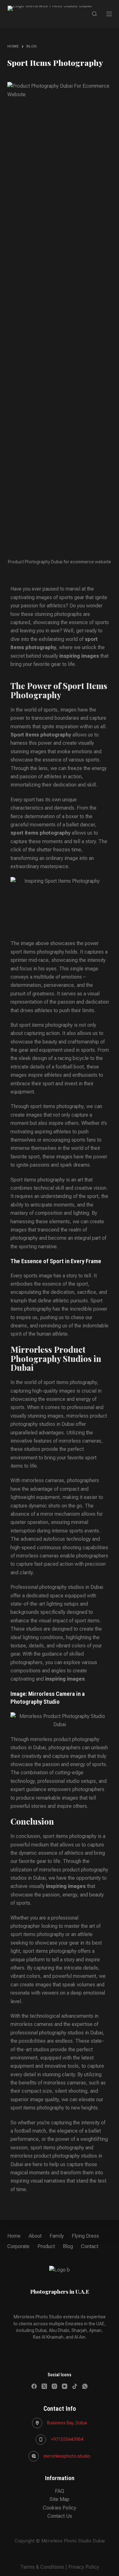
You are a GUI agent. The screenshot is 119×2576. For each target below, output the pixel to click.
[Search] (94, 14)
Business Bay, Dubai (67, 2423)
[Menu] (109, 14)
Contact (90, 2246)
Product (46, 2246)
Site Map (60, 2499)
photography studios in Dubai (42, 1424)
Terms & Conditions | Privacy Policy (60, 2567)
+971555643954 (67, 2439)
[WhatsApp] (85, 2386)
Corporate (18, 2246)
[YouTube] (65, 2386)
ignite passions (33, 1165)
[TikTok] (75, 2386)
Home (14, 2236)
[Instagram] (54, 2386)
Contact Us (60, 2516)
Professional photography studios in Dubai (57, 1587)
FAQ (60, 2491)
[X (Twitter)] (44, 2386)
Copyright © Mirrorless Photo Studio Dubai (60, 2541)
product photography (76, 1739)
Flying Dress (85, 2236)
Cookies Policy (60, 2508)
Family (57, 2236)
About (35, 2236)
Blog (68, 2246)
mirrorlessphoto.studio (67, 2456)
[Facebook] (34, 2386)
